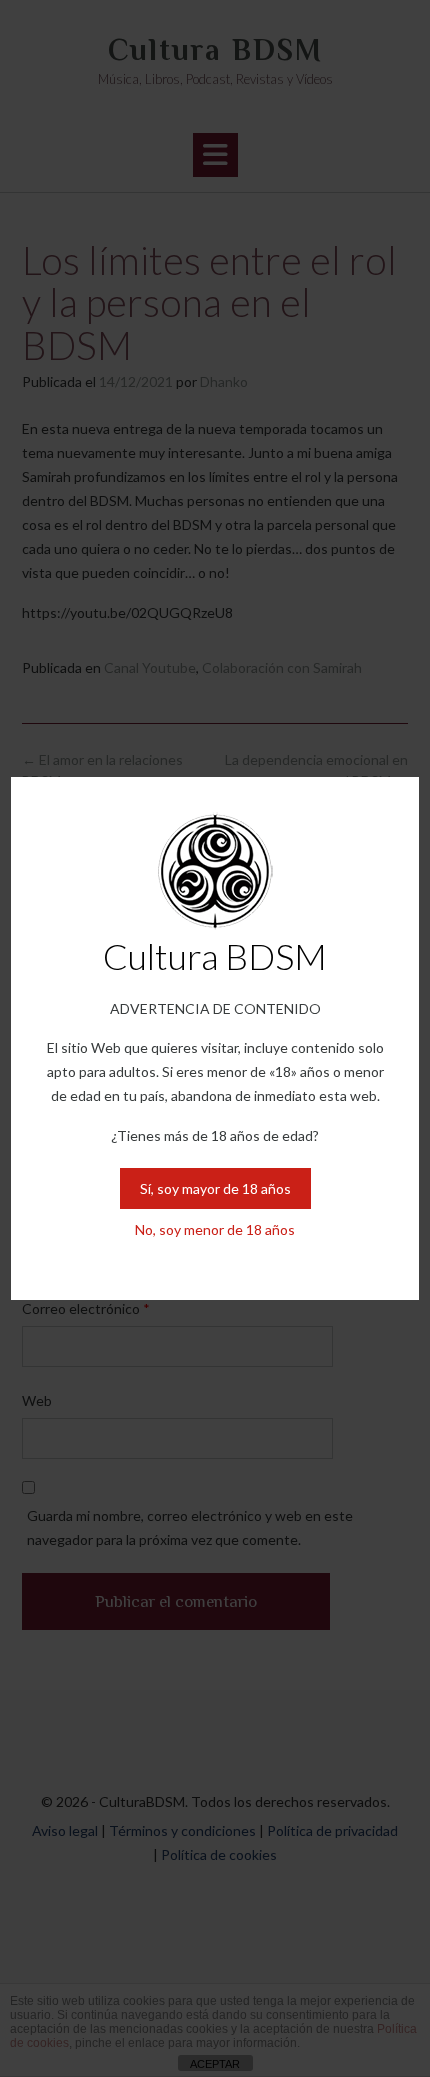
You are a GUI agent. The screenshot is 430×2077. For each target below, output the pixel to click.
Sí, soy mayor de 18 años (215, 1188)
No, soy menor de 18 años (215, 1229)
